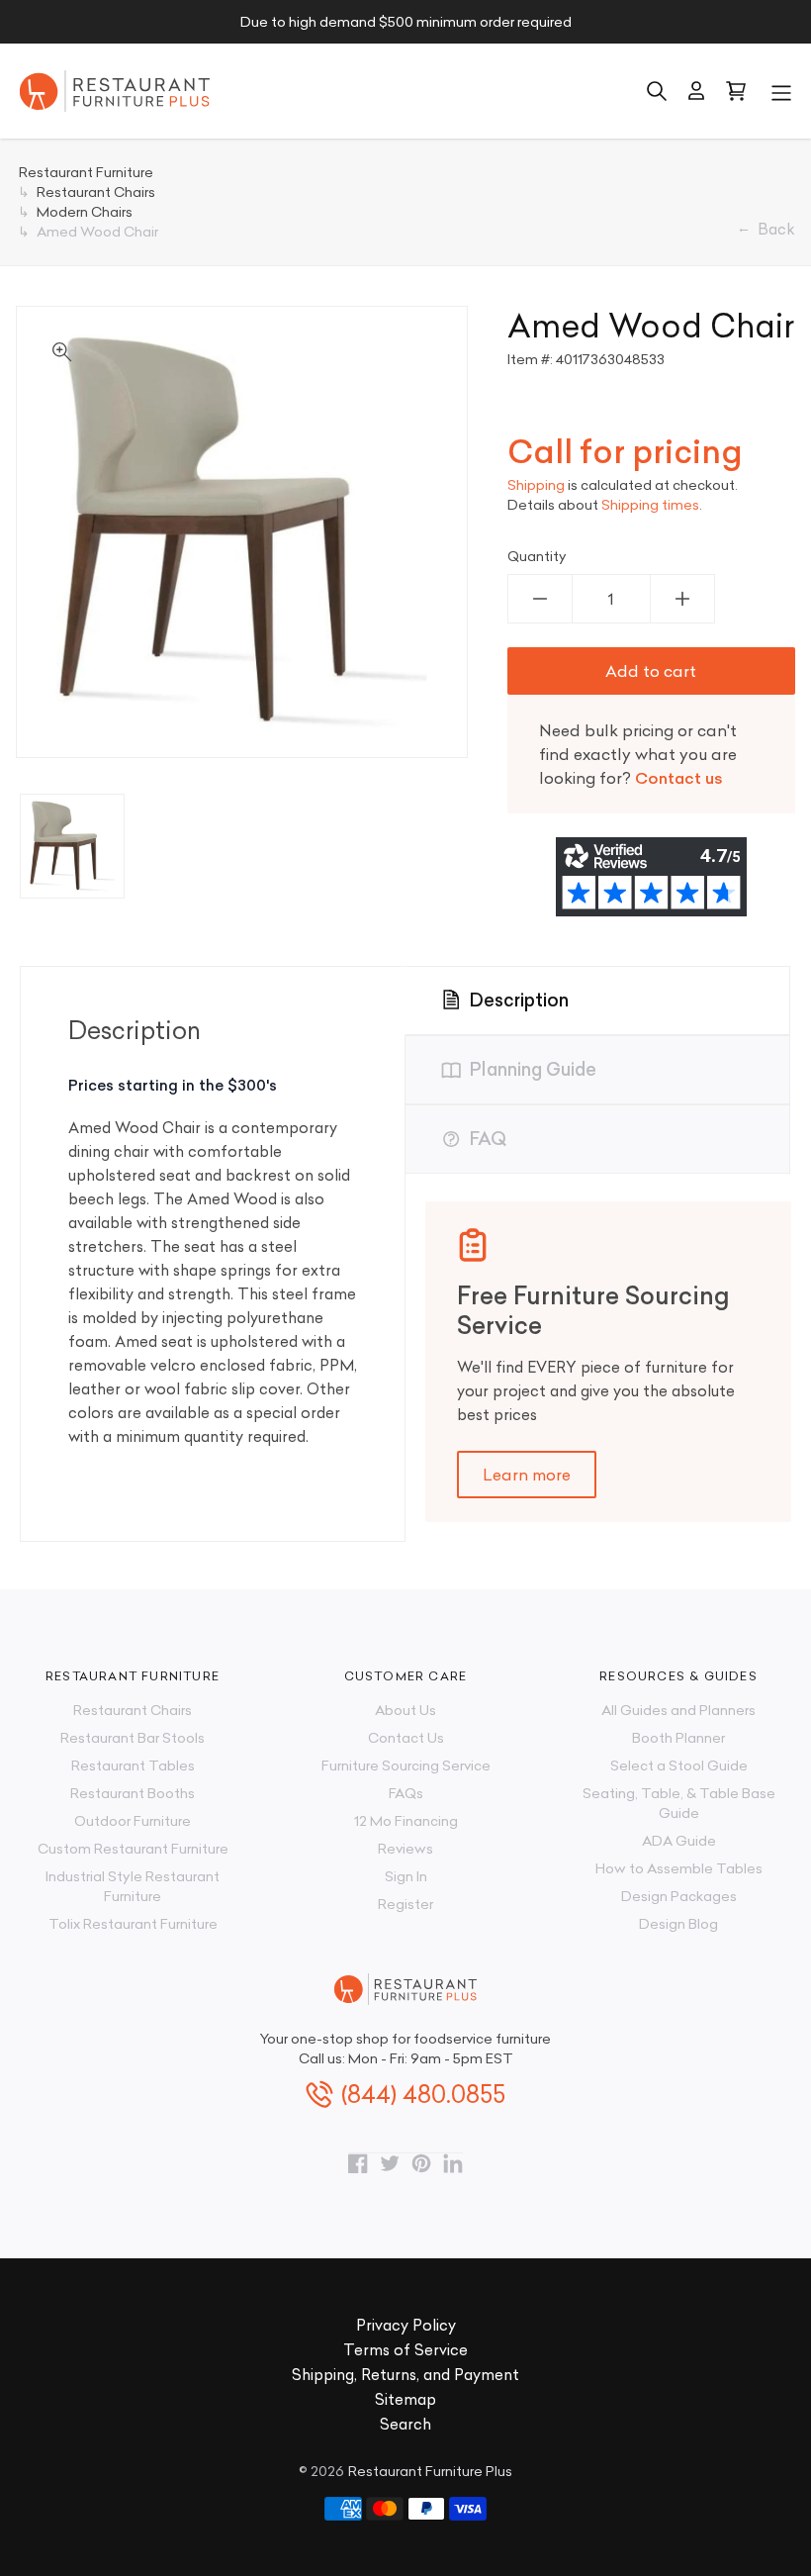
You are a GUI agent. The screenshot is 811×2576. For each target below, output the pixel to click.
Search (405, 2424)
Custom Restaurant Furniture (133, 1849)
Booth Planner (678, 1738)
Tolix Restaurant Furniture (133, 1924)
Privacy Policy (406, 2325)
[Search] (657, 91)
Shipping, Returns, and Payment (405, 2375)
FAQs (406, 1793)
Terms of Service (405, 2350)
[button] (781, 91)
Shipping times (650, 505)
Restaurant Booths (133, 1793)
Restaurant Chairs (133, 1710)
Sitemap (405, 2399)
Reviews (405, 1849)
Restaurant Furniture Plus (430, 2471)
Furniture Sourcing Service (406, 1765)
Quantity (537, 556)
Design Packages (679, 1896)
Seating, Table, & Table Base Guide (679, 1803)
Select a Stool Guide (679, 1765)
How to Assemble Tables (679, 1868)
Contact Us (406, 1738)
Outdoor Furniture (133, 1821)
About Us (405, 1710)
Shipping (536, 485)
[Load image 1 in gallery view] (72, 846)
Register (405, 1904)
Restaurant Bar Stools (133, 1738)
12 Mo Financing (406, 1821)
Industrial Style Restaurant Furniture (133, 1886)
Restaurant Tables (133, 1765)
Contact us (679, 778)
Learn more (527, 1475)
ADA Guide (679, 1841)
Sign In (406, 1876)
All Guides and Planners (678, 1710)
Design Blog (678, 1924)
